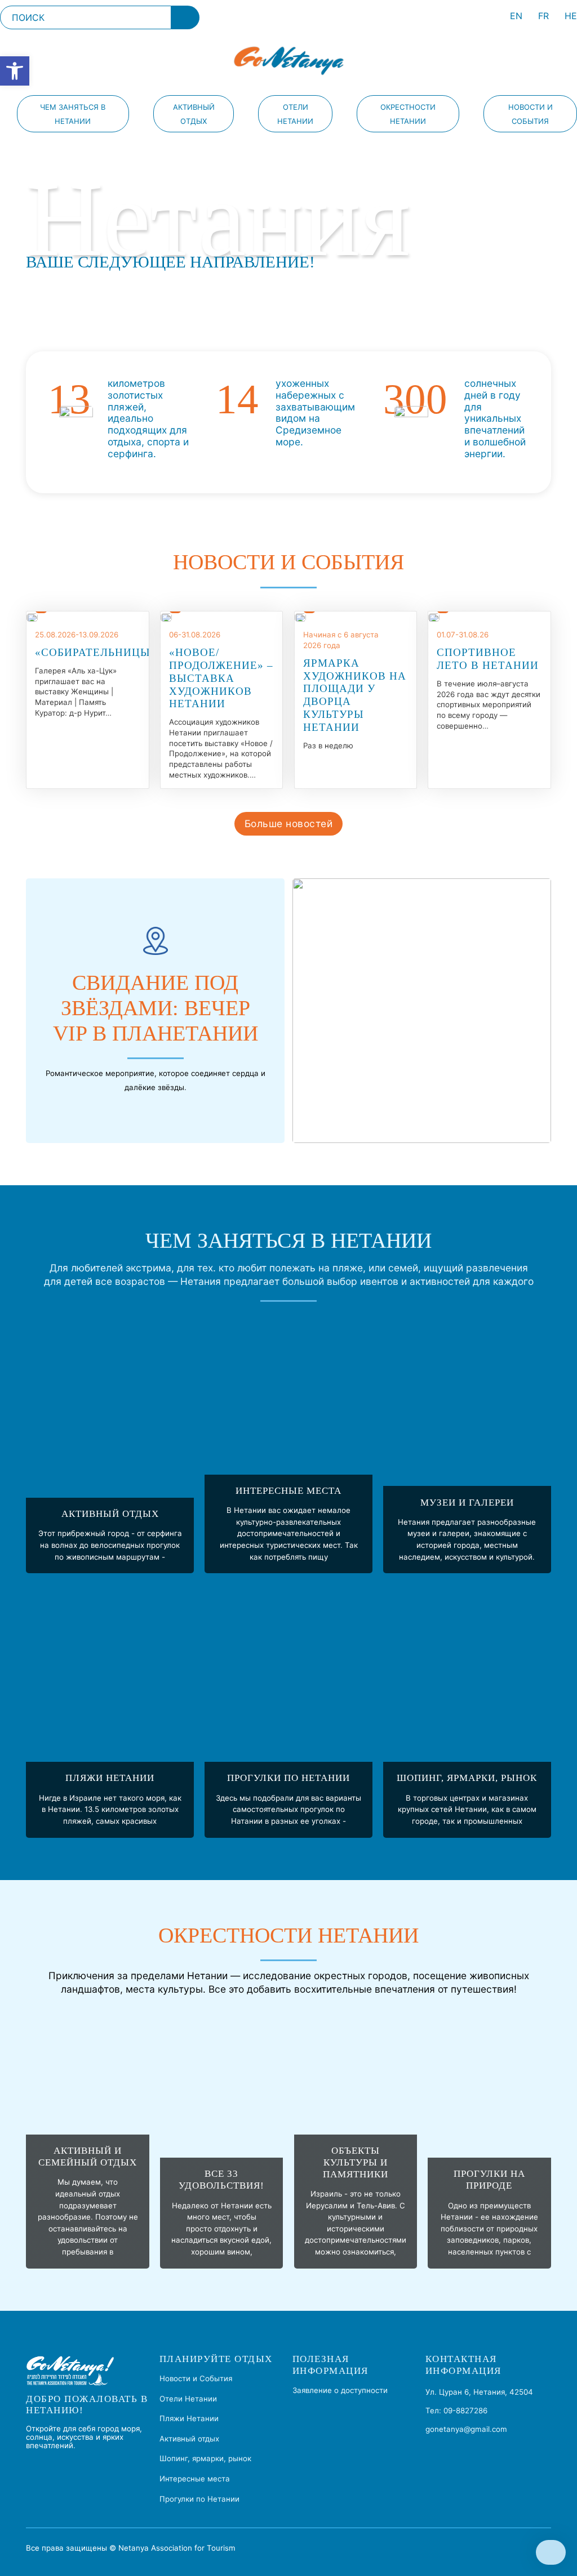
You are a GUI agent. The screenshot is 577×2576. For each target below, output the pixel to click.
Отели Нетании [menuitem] (295, 114)
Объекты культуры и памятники (356, 2162)
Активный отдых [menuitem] (194, 114)
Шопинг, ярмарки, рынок (467, 1778)
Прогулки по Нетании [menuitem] (199, 2499)
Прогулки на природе (489, 2180)
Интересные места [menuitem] (195, 2479)
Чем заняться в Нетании (288, 1241)
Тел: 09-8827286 (456, 2410)
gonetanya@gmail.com (466, 2429)
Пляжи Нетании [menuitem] (189, 2418)
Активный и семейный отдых (88, 2157)
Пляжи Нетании (110, 1778)
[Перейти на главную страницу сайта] (288, 61)
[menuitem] (516, 18)
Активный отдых (110, 1514)
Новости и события (288, 562)
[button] (15, 71)
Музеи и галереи (467, 1503)
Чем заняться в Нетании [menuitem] (73, 114)
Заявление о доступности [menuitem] (340, 2390)
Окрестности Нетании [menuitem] (408, 114)
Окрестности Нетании (288, 1936)
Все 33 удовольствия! (221, 2180)
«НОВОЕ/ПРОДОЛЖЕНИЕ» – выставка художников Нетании (221, 678)
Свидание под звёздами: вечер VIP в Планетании (156, 1008)
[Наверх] (551, 2552)
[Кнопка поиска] (185, 17)
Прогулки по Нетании (288, 1778)
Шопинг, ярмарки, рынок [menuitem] (205, 2458)
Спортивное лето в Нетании (488, 659)
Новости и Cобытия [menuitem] (531, 114)
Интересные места (288, 1491)
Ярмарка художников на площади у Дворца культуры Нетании (355, 695)
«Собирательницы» (96, 652)
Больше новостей (289, 823)
